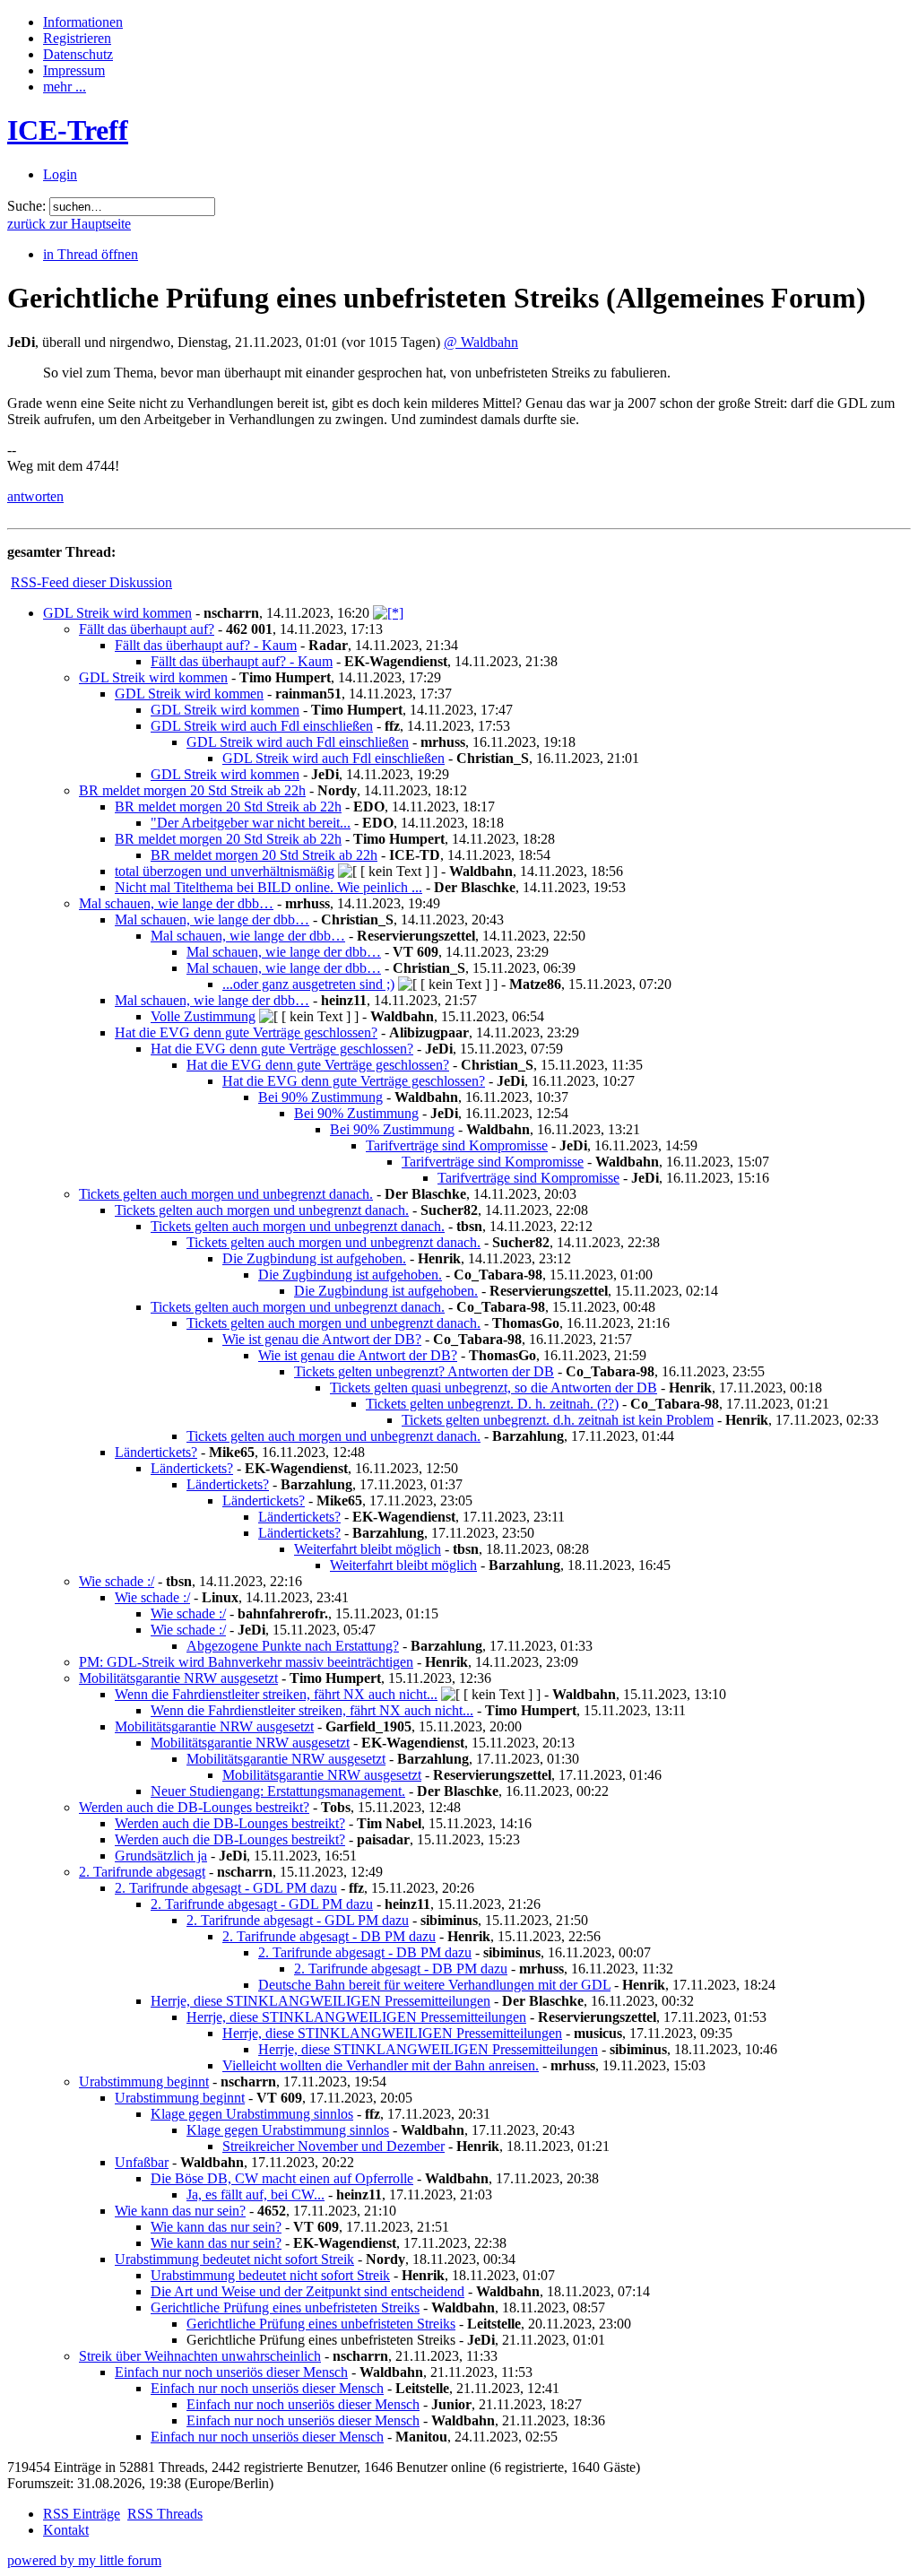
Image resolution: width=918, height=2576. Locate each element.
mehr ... (65, 87)
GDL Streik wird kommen (117, 613)
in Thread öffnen (91, 254)
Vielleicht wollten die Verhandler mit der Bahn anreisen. (381, 2065)
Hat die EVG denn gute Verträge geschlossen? (246, 1032)
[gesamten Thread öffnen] (388, 613)
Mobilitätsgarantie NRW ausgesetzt (178, 1678)
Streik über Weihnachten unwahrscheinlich (200, 2356)
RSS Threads (165, 2514)
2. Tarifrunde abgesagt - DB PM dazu (329, 1936)
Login (60, 174)
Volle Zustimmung (203, 1016)
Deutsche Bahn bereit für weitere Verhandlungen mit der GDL (434, 1985)
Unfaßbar (142, 2162)
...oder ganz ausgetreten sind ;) (308, 984)
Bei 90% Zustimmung (320, 1097)
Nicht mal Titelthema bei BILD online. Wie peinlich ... (268, 887)
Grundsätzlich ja (161, 1856)
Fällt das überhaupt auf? (147, 629)
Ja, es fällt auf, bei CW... (255, 2194)
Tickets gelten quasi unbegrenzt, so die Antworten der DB (494, 1388)
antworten (35, 496)
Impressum (74, 70)
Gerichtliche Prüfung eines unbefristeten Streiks (285, 2307)
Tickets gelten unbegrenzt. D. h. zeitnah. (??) (492, 1404)
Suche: (26, 206)
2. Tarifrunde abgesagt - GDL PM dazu (226, 1888)
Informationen (83, 22)
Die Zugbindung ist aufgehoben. (314, 1258)
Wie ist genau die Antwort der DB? (322, 1339)
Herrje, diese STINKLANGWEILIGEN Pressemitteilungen (320, 2001)
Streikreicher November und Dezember (333, 2146)
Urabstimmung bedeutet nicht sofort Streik (234, 2259)
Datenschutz (78, 54)
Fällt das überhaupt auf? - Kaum (206, 645)
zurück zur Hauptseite (69, 224)
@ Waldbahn (481, 342)
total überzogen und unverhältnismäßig (225, 871)
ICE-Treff (68, 130)
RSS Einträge (82, 2514)
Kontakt (66, 2530)
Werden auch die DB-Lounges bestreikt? (194, 1807)
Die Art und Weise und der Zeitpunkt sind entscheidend (307, 2291)
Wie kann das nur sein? (180, 2211)
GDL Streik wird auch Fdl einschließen (262, 726)
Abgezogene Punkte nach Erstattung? (293, 1646)
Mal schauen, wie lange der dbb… (176, 903)
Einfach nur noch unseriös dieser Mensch (231, 2372)
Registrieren (77, 38)
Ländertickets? (156, 1452)
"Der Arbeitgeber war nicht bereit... (251, 823)
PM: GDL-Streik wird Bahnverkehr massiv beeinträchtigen (246, 1662)
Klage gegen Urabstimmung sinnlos (252, 2114)
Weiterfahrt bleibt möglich (368, 1549)
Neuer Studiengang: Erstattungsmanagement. (278, 1791)
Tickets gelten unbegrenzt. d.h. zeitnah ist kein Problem (558, 1420)
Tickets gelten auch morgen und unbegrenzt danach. (226, 1194)
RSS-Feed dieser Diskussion (91, 582)
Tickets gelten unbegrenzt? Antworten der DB (424, 1371)
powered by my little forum (84, 2560)
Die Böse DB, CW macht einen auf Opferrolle (282, 2178)
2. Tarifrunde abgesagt (142, 1872)
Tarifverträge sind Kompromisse (457, 1145)
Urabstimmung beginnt (144, 2082)
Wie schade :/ (117, 1581)
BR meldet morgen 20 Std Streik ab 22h (192, 790)
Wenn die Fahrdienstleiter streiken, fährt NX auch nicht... (276, 1694)
